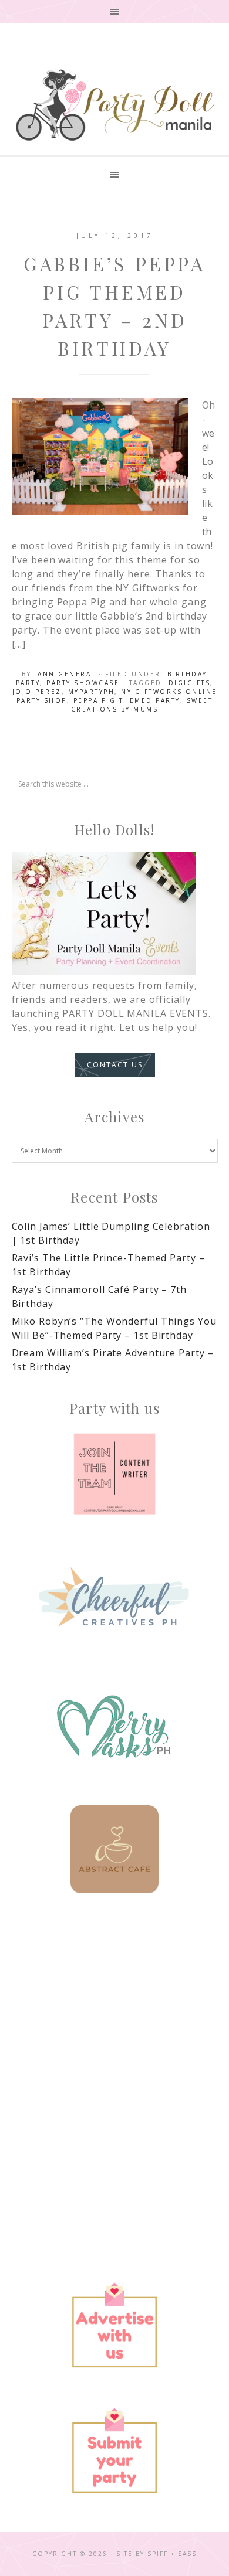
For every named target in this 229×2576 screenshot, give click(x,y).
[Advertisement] (114, 2045)
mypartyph (92, 692)
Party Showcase (83, 683)
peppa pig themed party (127, 700)
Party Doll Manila (114, 105)
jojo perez (37, 692)
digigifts (190, 683)
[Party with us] (115, 1474)
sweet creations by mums (142, 705)
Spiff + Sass (172, 2554)
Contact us (115, 1065)
